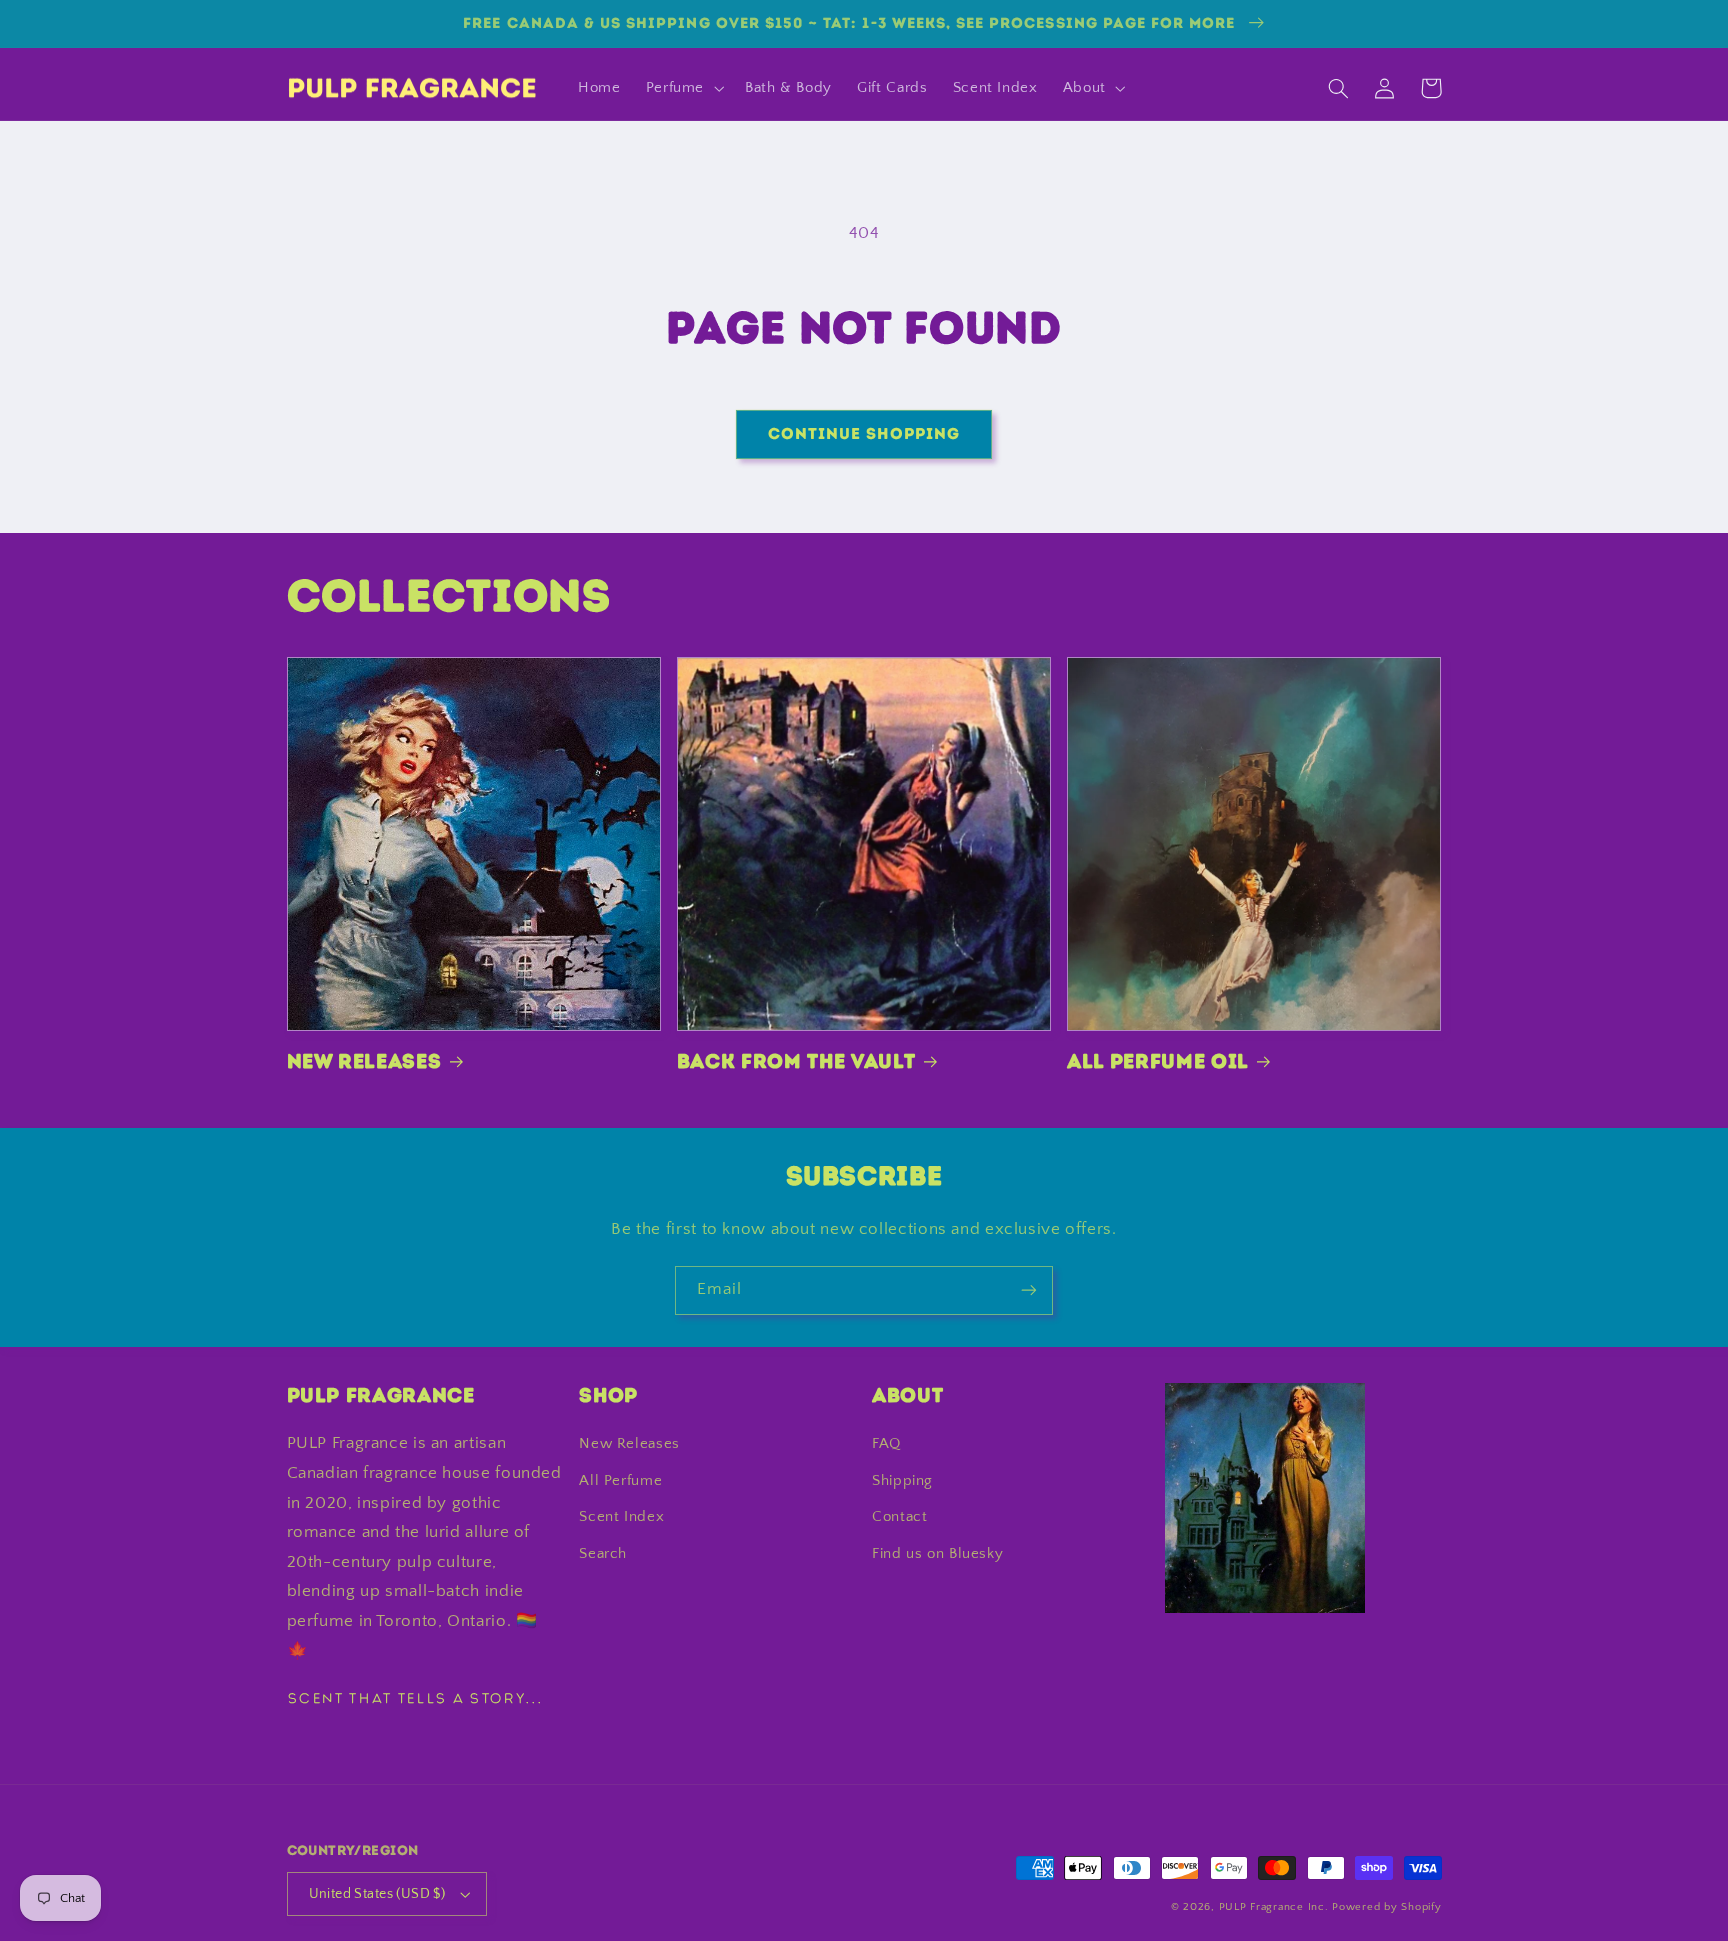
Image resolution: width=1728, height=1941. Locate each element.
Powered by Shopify (1386, 1907)
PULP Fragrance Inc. (1274, 1907)
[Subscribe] (1029, 1290)
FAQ (886, 1444)
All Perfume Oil (1158, 1061)
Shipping (902, 1481)
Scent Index (621, 1517)
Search (603, 1554)
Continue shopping (864, 433)
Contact (899, 1517)
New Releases (364, 1061)
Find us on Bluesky (937, 1554)
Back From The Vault (796, 1061)
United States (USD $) (377, 1894)
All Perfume (620, 1481)
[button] (682, 88)
